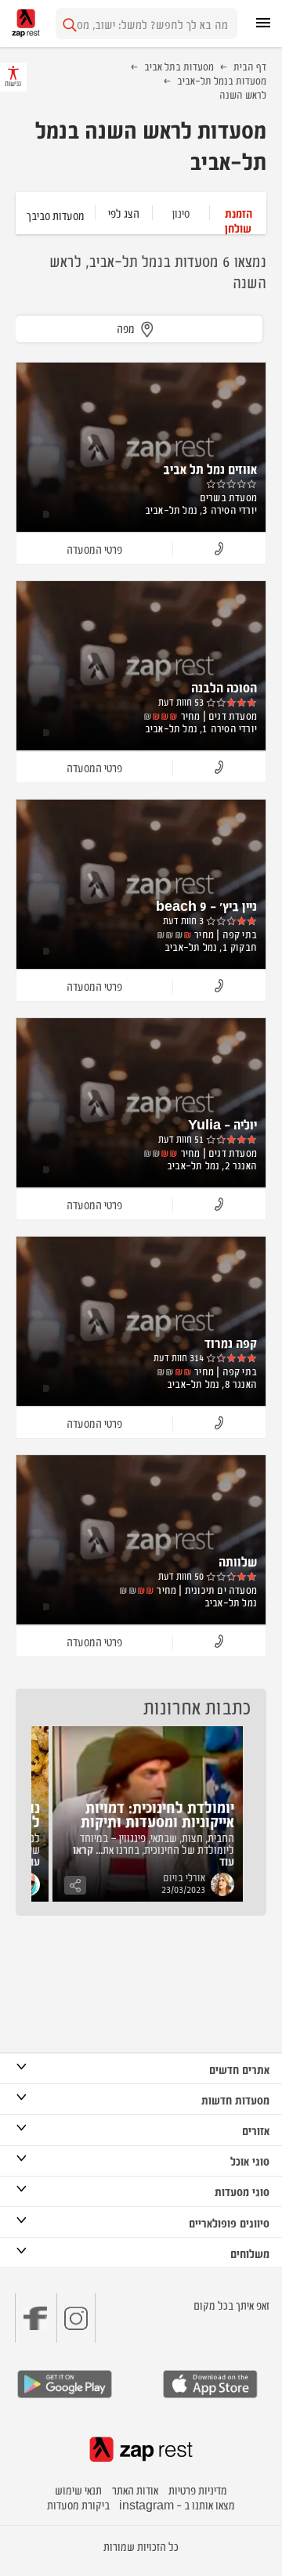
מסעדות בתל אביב (179, 66)
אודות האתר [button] (135, 2489)
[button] (238, 213)
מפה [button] (126, 328)
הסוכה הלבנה (224, 687)
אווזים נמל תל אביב (210, 468)
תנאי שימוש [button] (78, 2489)
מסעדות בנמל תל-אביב (222, 80)
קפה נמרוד (231, 1342)
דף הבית (250, 66)
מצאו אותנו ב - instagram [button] (177, 2504)
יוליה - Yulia (222, 1124)
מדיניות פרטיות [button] (198, 2489)
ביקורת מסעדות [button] (78, 2504)
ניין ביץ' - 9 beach (206, 905)
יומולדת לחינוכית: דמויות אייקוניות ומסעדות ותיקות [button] (157, 1814)
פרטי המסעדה (94, 549)
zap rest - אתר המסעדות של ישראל (26, 23)
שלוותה (238, 1561)
